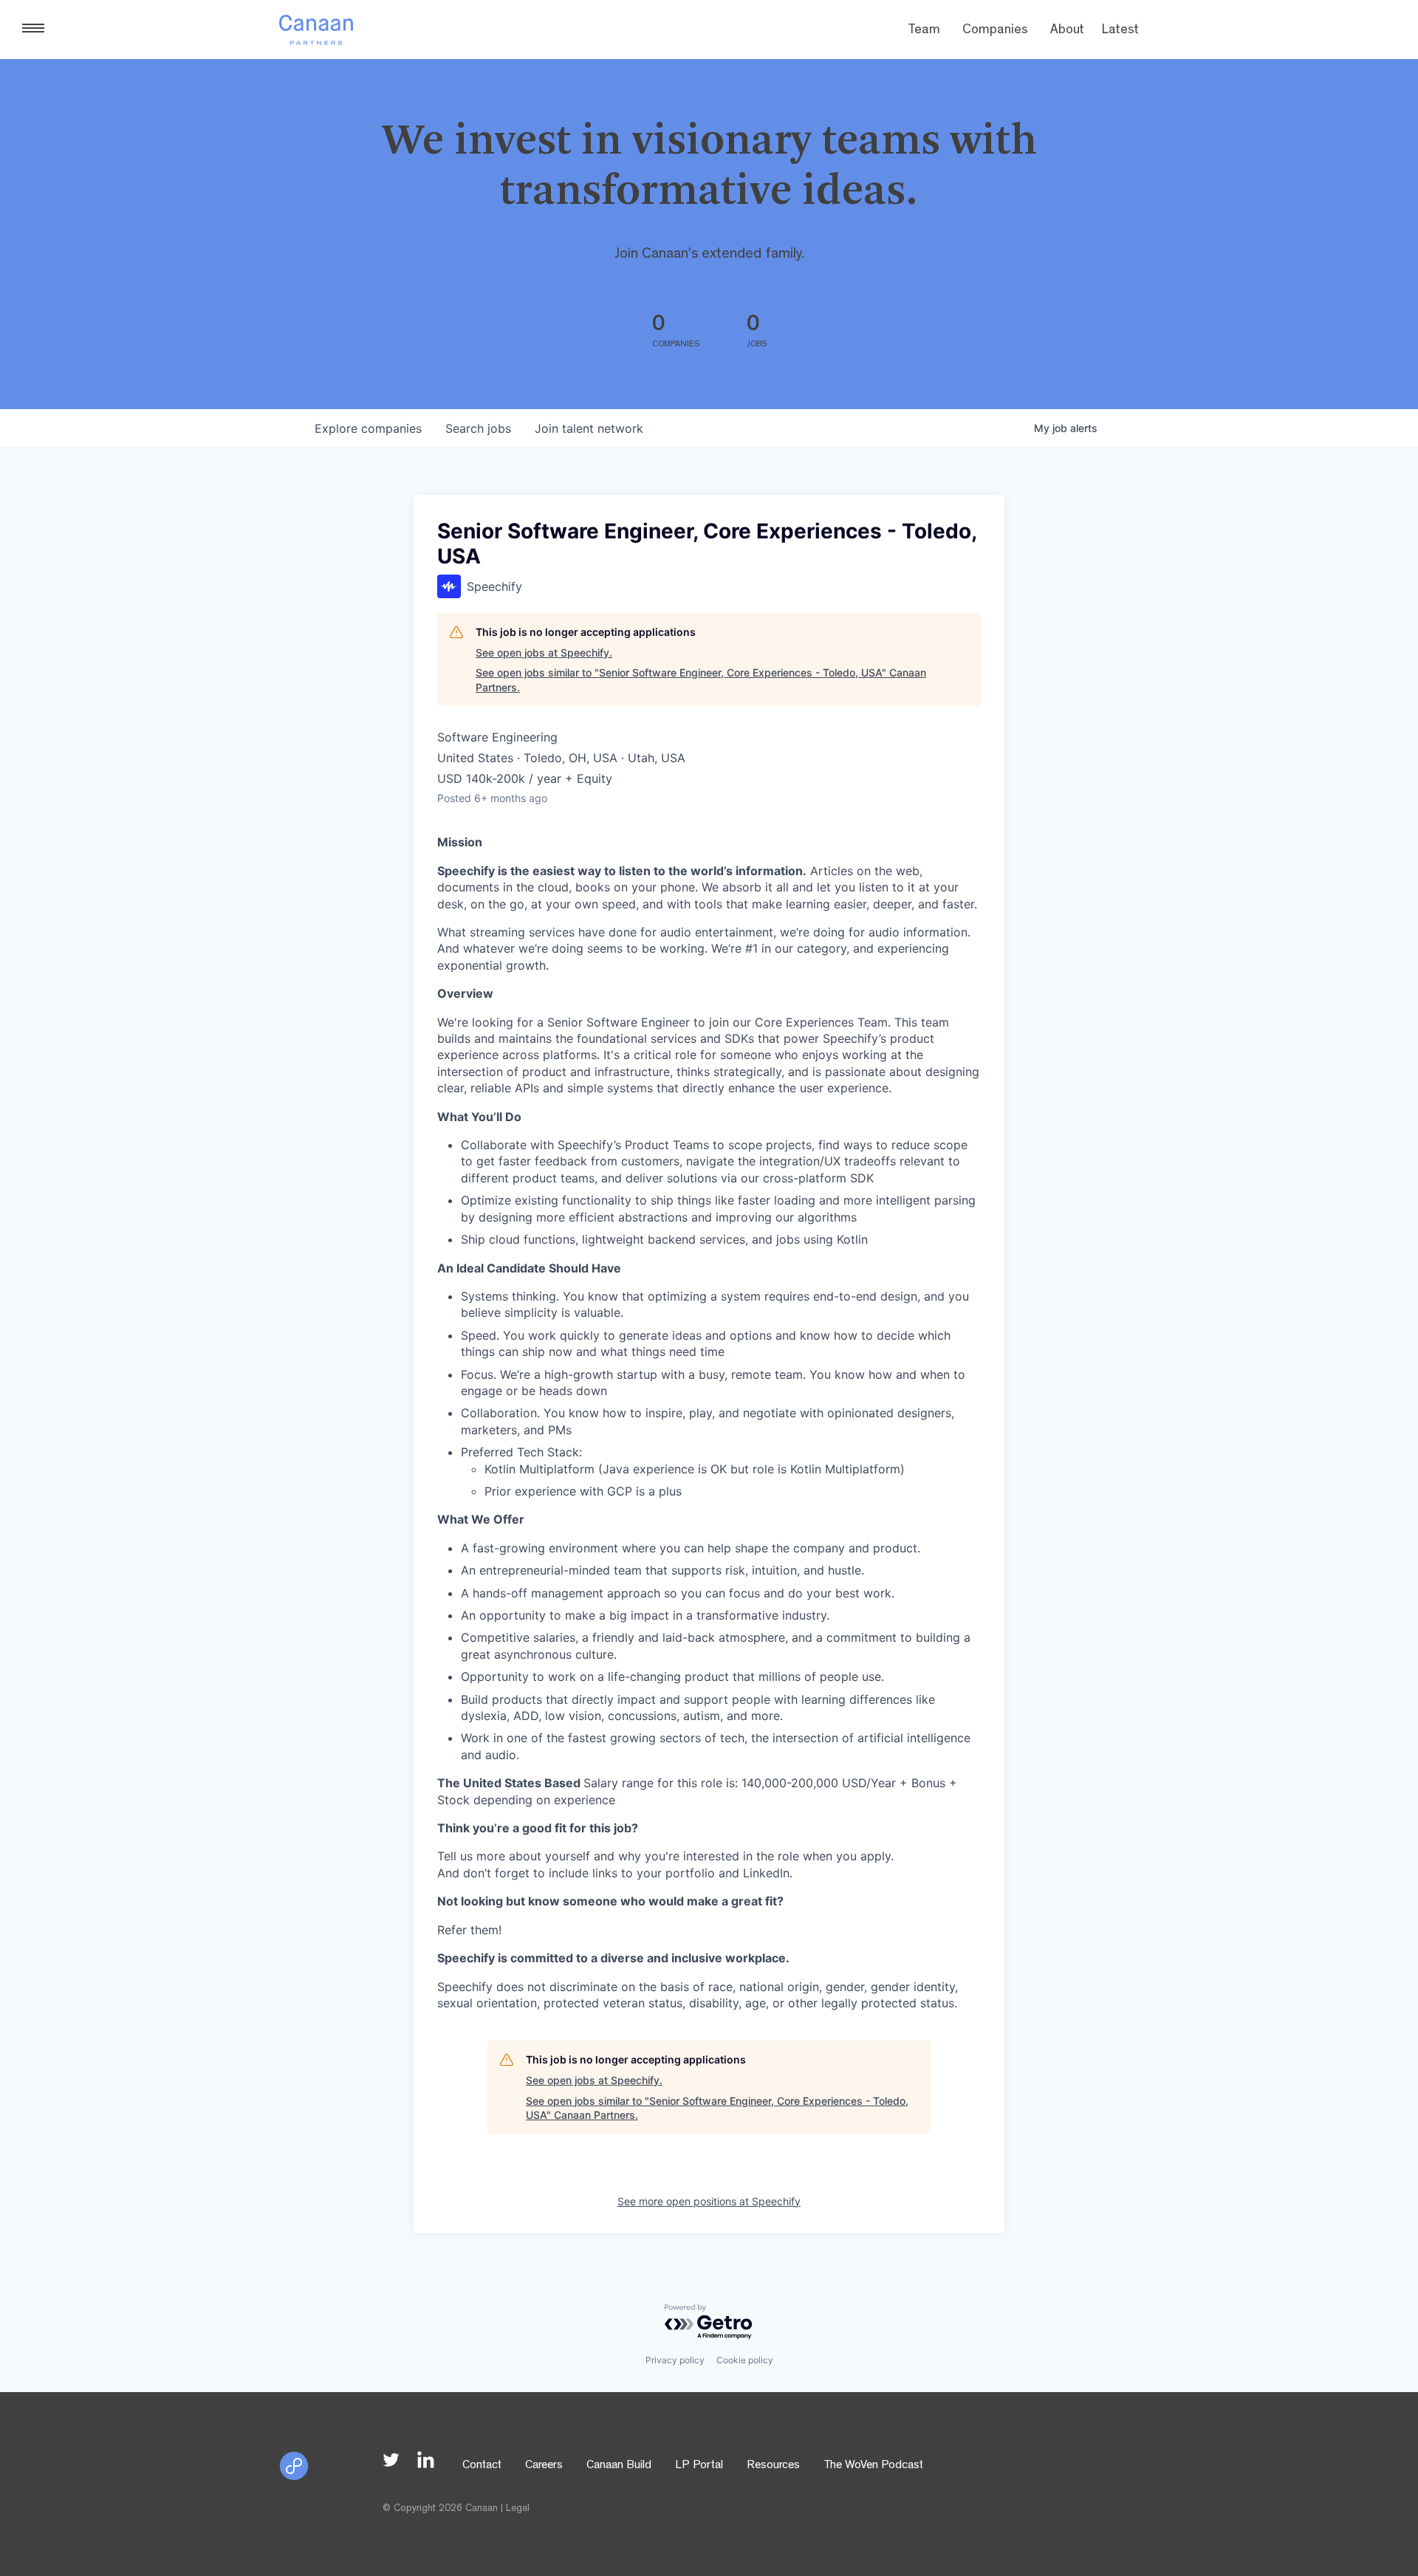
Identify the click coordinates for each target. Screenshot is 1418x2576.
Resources (773, 2466)
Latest (1120, 31)
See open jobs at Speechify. (544, 652)
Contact (482, 2466)
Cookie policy (745, 2360)
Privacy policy (675, 2360)
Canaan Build (619, 2466)
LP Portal (699, 2466)
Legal (518, 2509)
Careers (544, 2466)
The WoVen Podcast (873, 2466)
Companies (995, 31)
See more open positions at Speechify (709, 2201)
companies (368, 428)
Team (924, 31)
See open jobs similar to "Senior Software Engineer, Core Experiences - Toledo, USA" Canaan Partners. (701, 680)
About (1067, 31)
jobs (478, 428)
